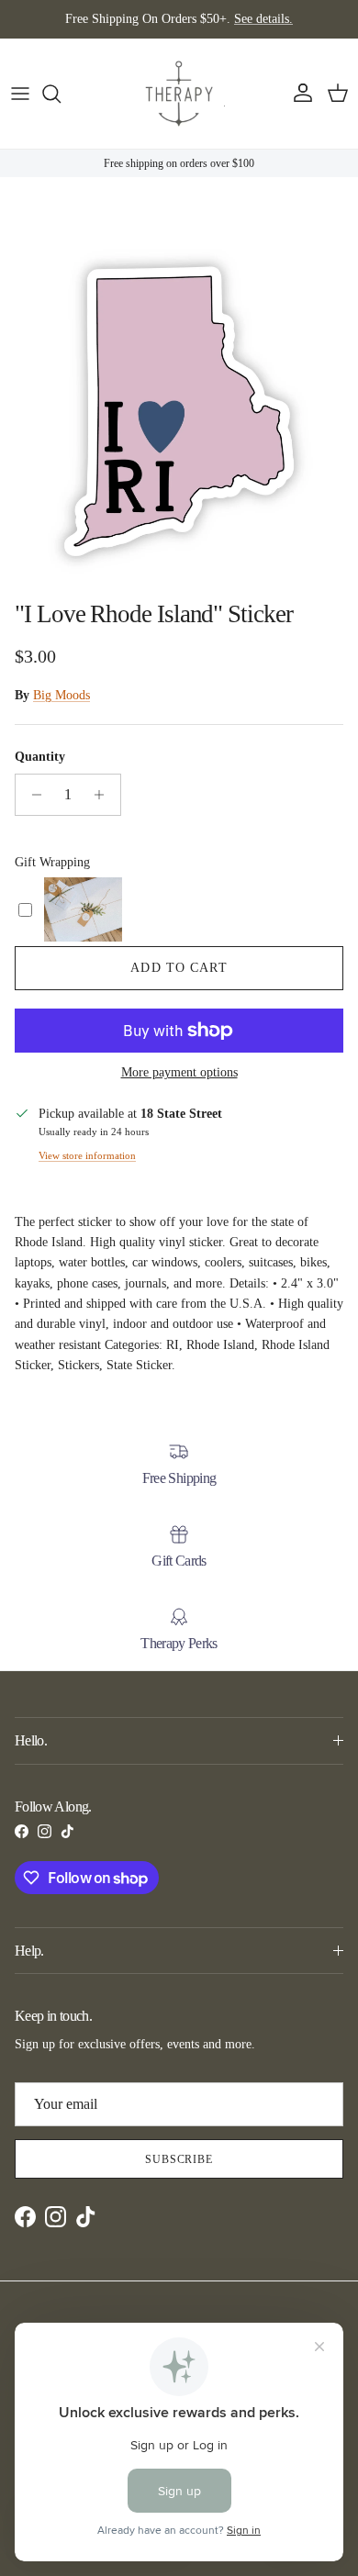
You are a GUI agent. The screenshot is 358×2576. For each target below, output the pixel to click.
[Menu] (20, 94)
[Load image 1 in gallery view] (179, 411)
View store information (87, 1155)
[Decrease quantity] (32, 795)
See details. (263, 19)
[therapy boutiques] (179, 94)
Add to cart (179, 968)
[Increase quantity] (104, 795)
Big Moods (62, 695)
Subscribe (179, 2159)
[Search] (61, 94)
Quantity (40, 757)
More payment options (179, 1072)
